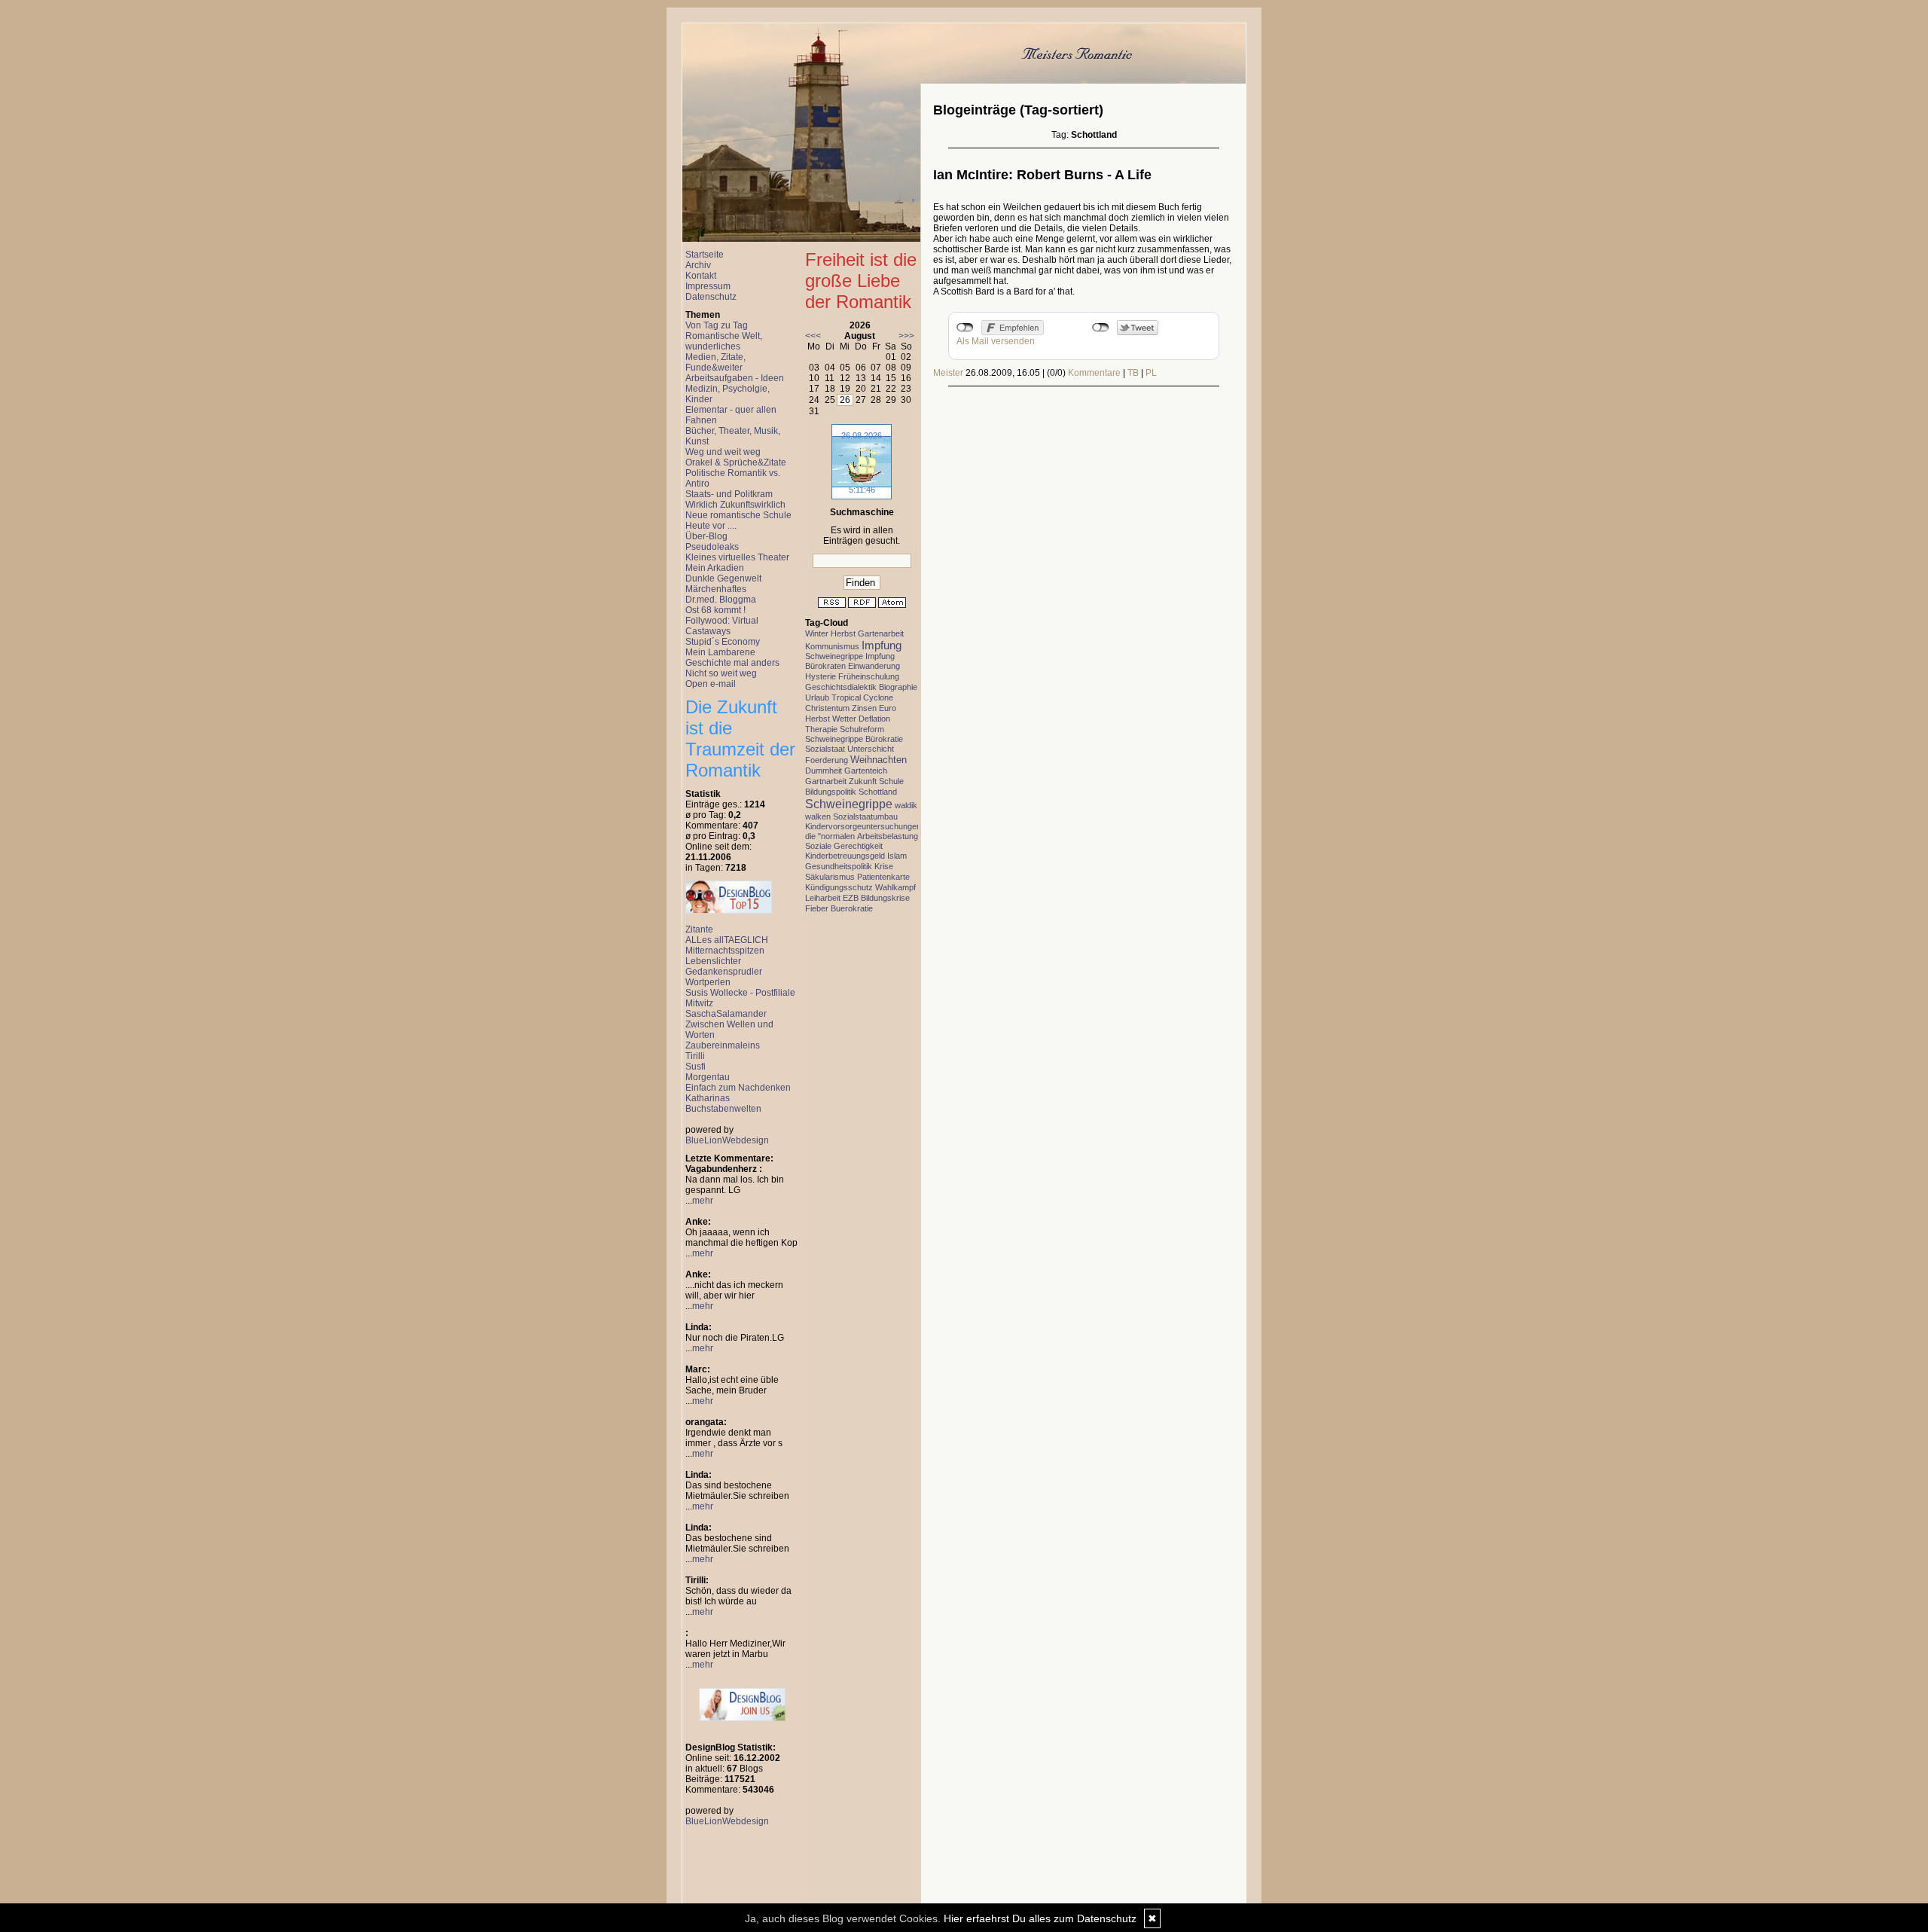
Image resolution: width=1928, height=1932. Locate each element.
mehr (703, 1201)
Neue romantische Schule (738, 515)
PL (1151, 373)
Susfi (696, 1067)
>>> (906, 336)
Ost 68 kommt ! (715, 610)
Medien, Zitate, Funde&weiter (715, 362)
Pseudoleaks (712, 547)
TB (1133, 373)
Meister (948, 373)
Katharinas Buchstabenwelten (723, 1103)
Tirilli (695, 1056)
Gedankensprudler (724, 972)
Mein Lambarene (720, 652)
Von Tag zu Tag (717, 325)
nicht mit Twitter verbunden (1101, 328)
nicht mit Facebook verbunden (965, 328)
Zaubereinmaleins (723, 1045)
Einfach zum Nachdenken (738, 1088)
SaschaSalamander (726, 1014)
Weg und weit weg (723, 452)
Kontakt (701, 276)
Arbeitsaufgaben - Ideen (735, 378)
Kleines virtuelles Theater (737, 557)
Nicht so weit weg (721, 673)
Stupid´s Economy (723, 642)
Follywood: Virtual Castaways (722, 626)
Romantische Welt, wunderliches (724, 341)
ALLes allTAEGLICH (727, 940)
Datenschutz (711, 297)
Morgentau (708, 1077)
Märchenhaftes (716, 589)
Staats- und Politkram (729, 494)
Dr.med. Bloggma (721, 600)
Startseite (705, 255)
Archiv (698, 265)
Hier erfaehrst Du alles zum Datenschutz (1040, 1918)
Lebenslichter (713, 961)
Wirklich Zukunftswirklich (735, 505)
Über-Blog (706, 536)
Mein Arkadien (715, 568)
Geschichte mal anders (732, 663)
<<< (813, 336)
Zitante (699, 929)
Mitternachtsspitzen (725, 951)
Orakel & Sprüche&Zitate (736, 462)
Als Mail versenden (996, 341)
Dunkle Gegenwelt (723, 578)
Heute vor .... (711, 526)
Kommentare (1094, 373)
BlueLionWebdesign (727, 1140)
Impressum (708, 286)
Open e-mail (711, 684)
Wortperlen (708, 982)
